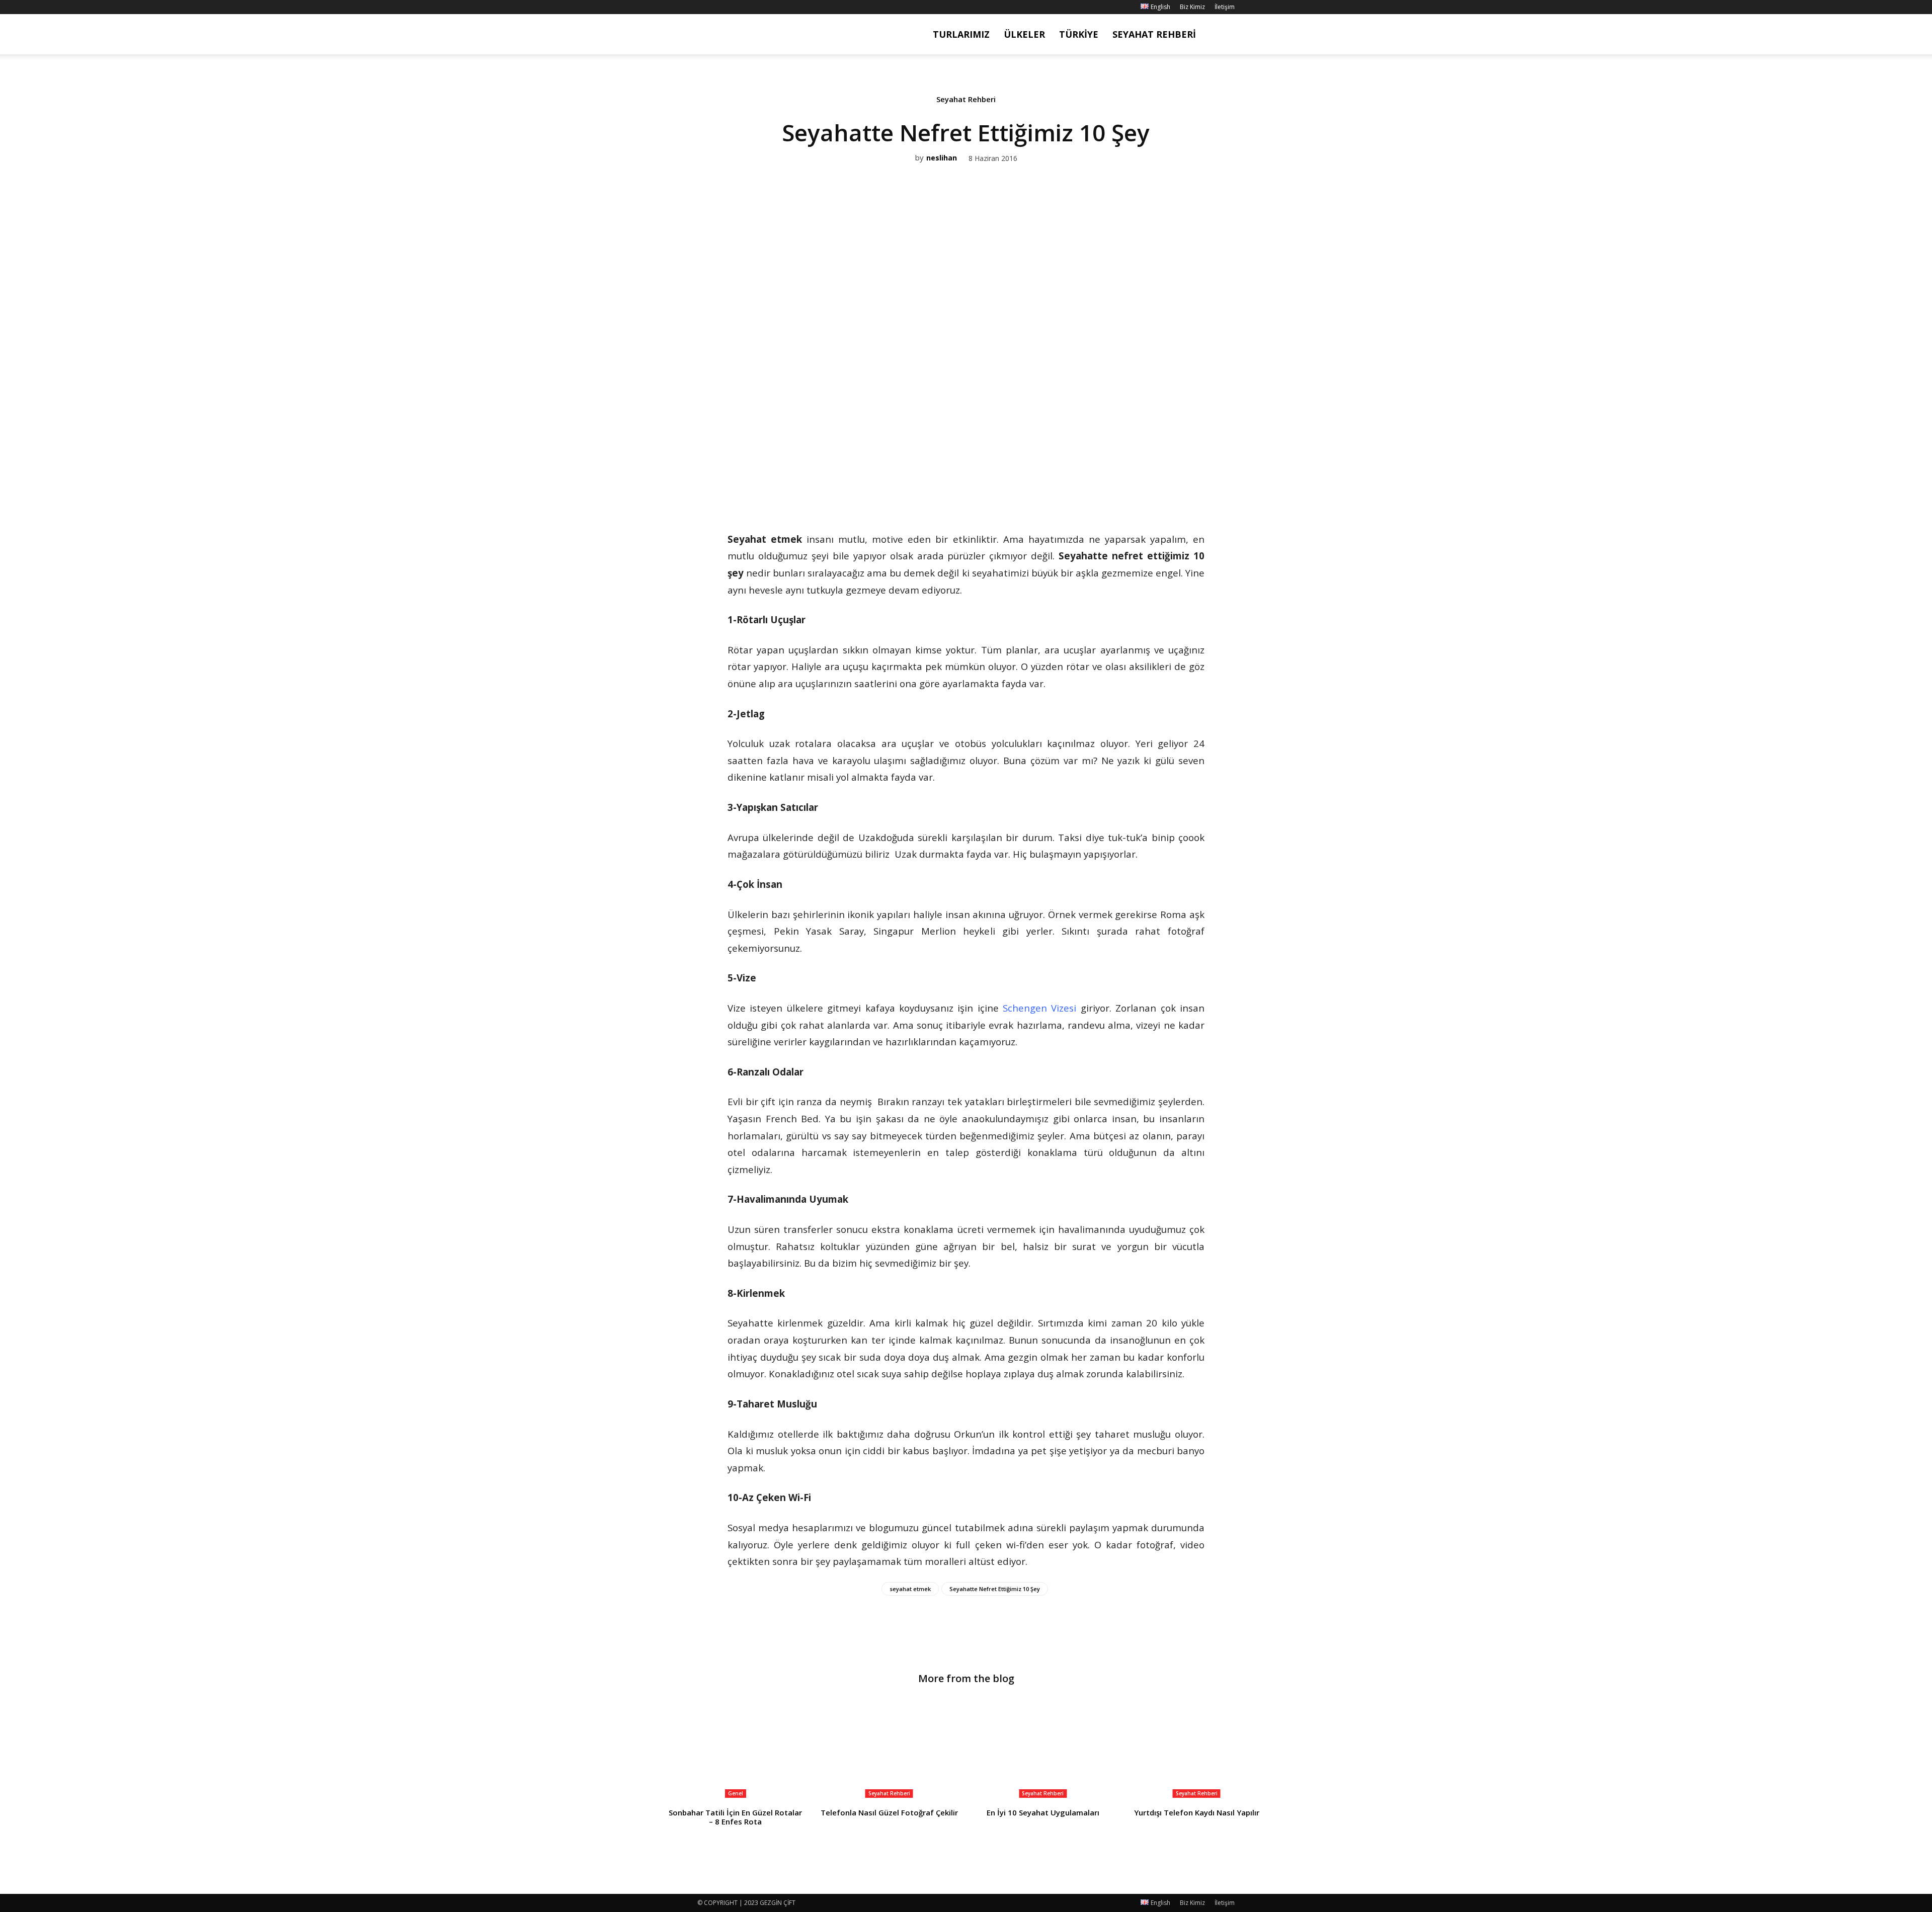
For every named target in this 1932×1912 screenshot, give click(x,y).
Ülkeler (1024, 34)
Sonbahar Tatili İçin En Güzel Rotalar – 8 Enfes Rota (735, 1817)
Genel (736, 1793)
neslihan (942, 158)
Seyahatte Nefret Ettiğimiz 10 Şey (995, 1589)
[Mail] (738, 7)
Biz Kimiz (1192, 7)
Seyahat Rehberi (1154, 34)
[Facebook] (705, 7)
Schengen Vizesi (1039, 1008)
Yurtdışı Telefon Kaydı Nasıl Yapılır (1197, 1812)
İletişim (1225, 7)
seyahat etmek (910, 1589)
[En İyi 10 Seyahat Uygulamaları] (1043, 1749)
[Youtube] (755, 7)
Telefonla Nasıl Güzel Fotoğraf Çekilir (889, 1812)
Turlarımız (961, 34)
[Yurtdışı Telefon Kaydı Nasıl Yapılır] (1197, 1749)
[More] (1001, 487)
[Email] (977, 487)
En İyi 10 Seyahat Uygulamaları (1043, 1812)
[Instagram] (721, 7)
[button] (1223, 35)
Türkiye (1079, 34)
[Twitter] (954, 487)
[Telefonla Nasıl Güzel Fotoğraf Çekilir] (890, 1749)
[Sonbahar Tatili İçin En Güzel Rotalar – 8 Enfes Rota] (736, 1749)
